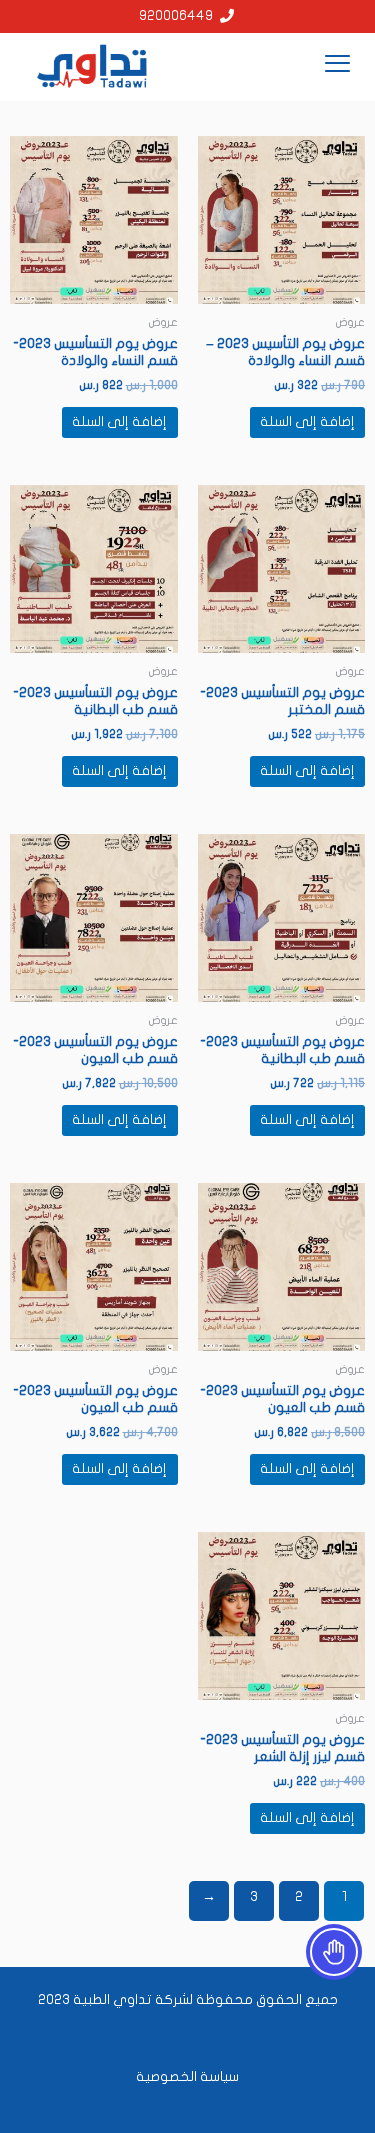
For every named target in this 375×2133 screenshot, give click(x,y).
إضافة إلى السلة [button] (307, 422)
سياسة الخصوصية (187, 2077)
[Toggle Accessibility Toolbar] (334, 1952)
